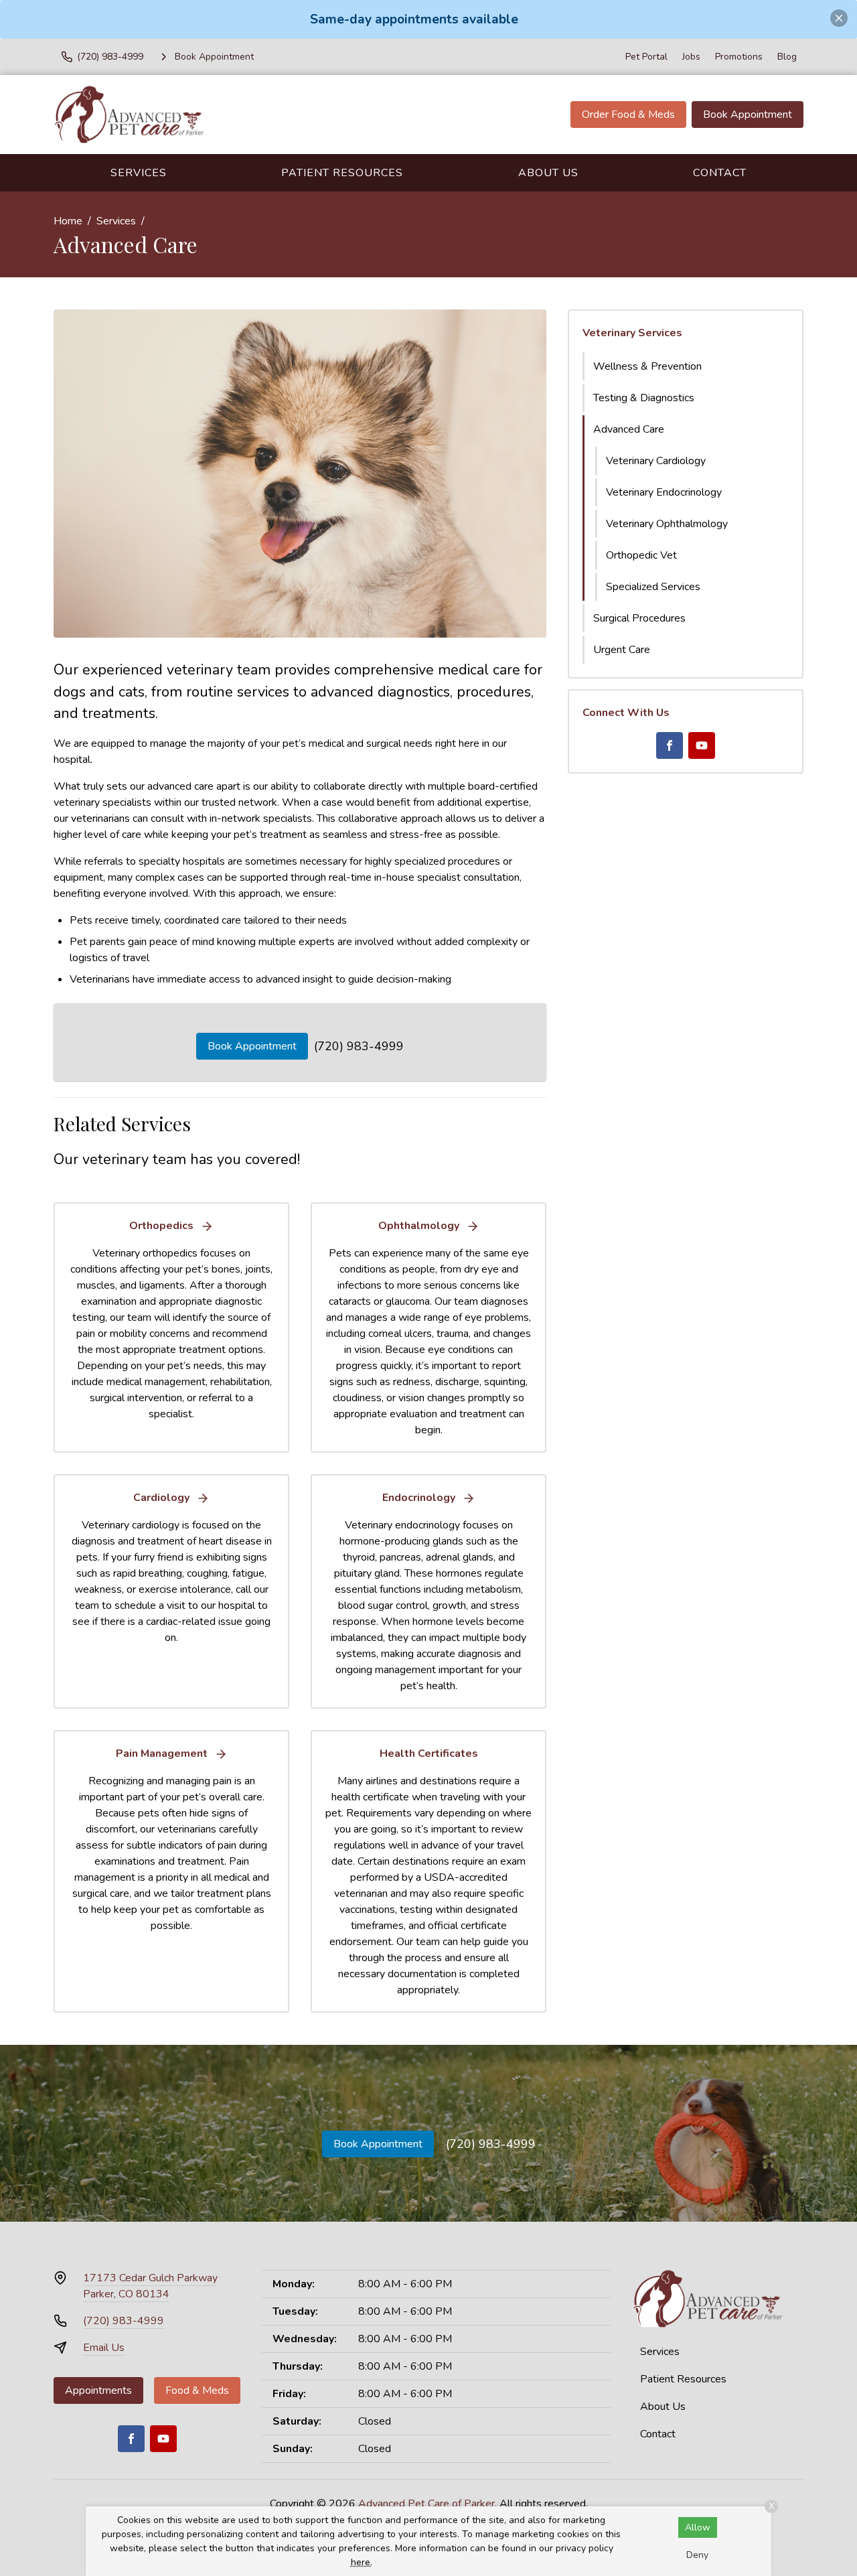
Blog (787, 57)
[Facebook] (670, 745)
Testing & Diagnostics (644, 398)
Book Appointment (748, 115)
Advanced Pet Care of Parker (426, 2504)
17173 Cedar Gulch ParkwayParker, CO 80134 (150, 2286)
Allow (698, 2527)
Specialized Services (653, 587)
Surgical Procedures (639, 618)
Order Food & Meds (628, 115)
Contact (720, 173)
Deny (697, 2555)
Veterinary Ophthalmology (667, 524)
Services (139, 173)
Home (68, 221)
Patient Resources (342, 173)
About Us (548, 173)
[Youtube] (702, 745)
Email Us (104, 2348)
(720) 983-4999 (359, 1046)
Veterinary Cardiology (656, 461)
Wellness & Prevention (647, 366)
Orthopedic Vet (641, 555)
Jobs (691, 57)
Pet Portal (646, 57)
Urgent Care (622, 650)
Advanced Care (629, 429)
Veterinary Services (632, 333)
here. (362, 2562)
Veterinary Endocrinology (664, 492)
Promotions (739, 57)
